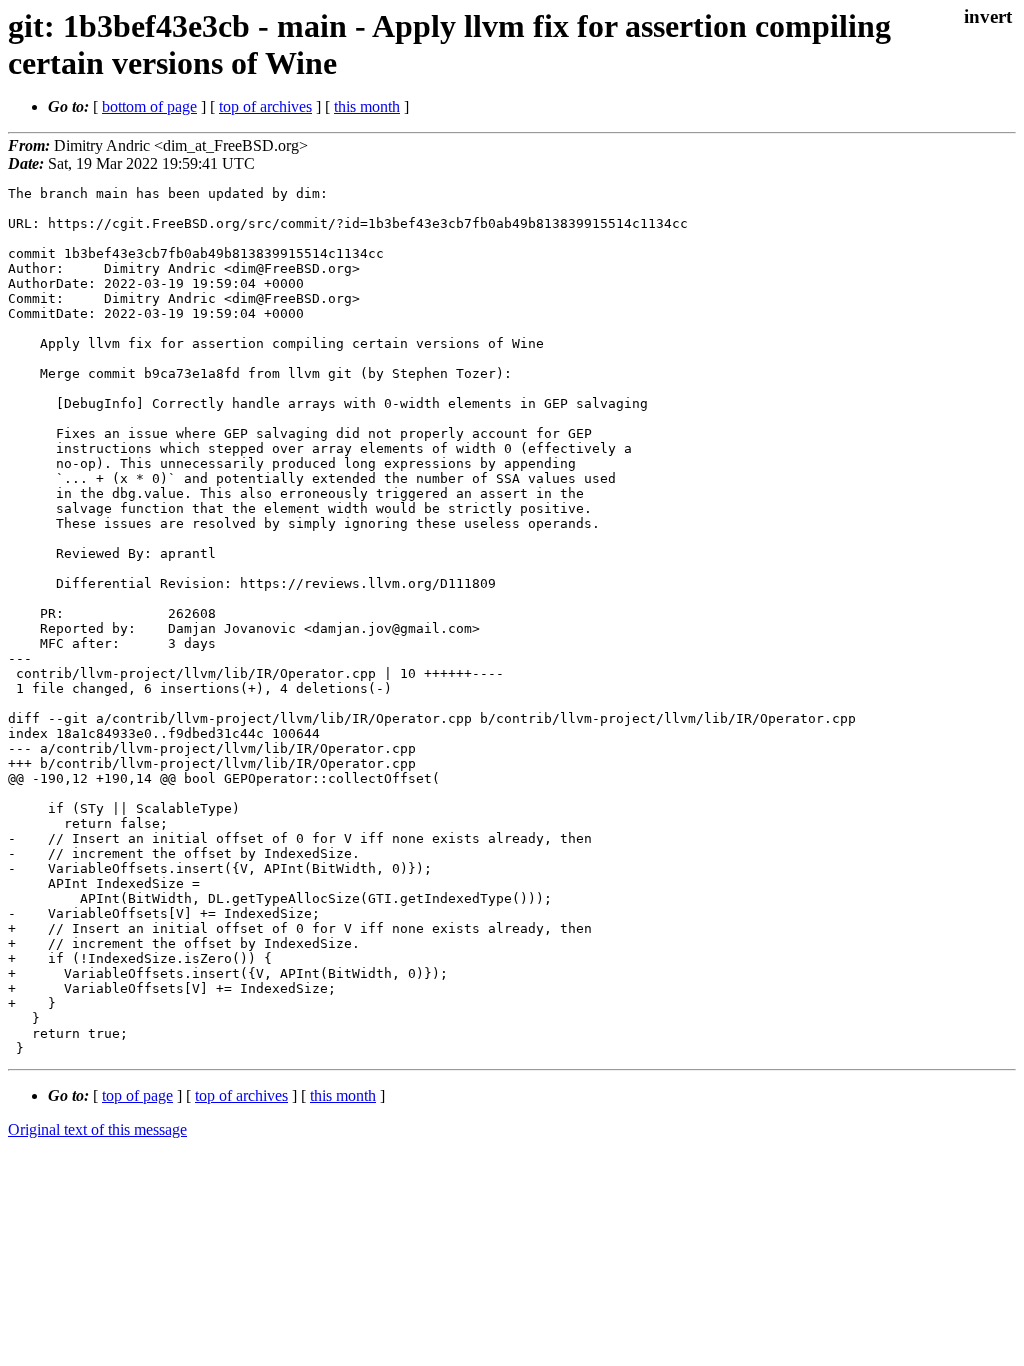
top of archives (265, 106)
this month (367, 106)
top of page (137, 1095)
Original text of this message (97, 1129)
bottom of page (149, 106)
